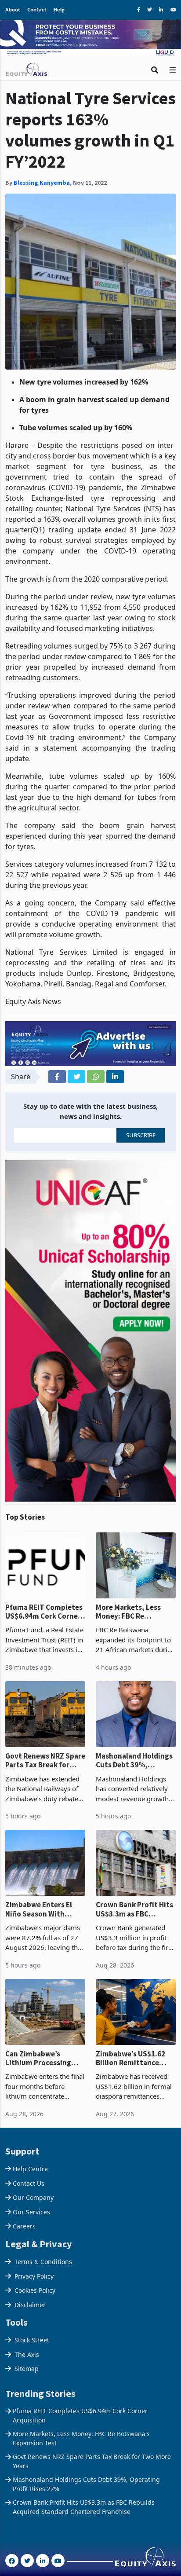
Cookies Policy (35, 2290)
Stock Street (32, 2340)
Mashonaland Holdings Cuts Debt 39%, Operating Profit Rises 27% (134, 1761)
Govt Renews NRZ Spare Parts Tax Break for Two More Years (45, 1761)
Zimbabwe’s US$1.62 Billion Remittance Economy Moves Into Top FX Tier (131, 2058)
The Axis (27, 2354)
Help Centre (30, 2169)
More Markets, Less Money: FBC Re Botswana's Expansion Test (134, 1612)
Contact (37, 9)
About (13, 9)
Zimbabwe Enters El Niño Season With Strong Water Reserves (44, 1909)
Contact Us (29, 2183)
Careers (24, 2226)
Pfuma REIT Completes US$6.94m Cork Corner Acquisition (44, 1612)
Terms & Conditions (43, 2262)
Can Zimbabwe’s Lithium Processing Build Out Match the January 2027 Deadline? (45, 2058)
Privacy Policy (34, 2276)
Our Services (31, 2212)
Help (59, 9)
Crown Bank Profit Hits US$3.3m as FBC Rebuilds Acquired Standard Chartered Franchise (134, 1909)
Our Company (33, 2197)
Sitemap (27, 2369)
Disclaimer (30, 2305)
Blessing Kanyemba (42, 183)
